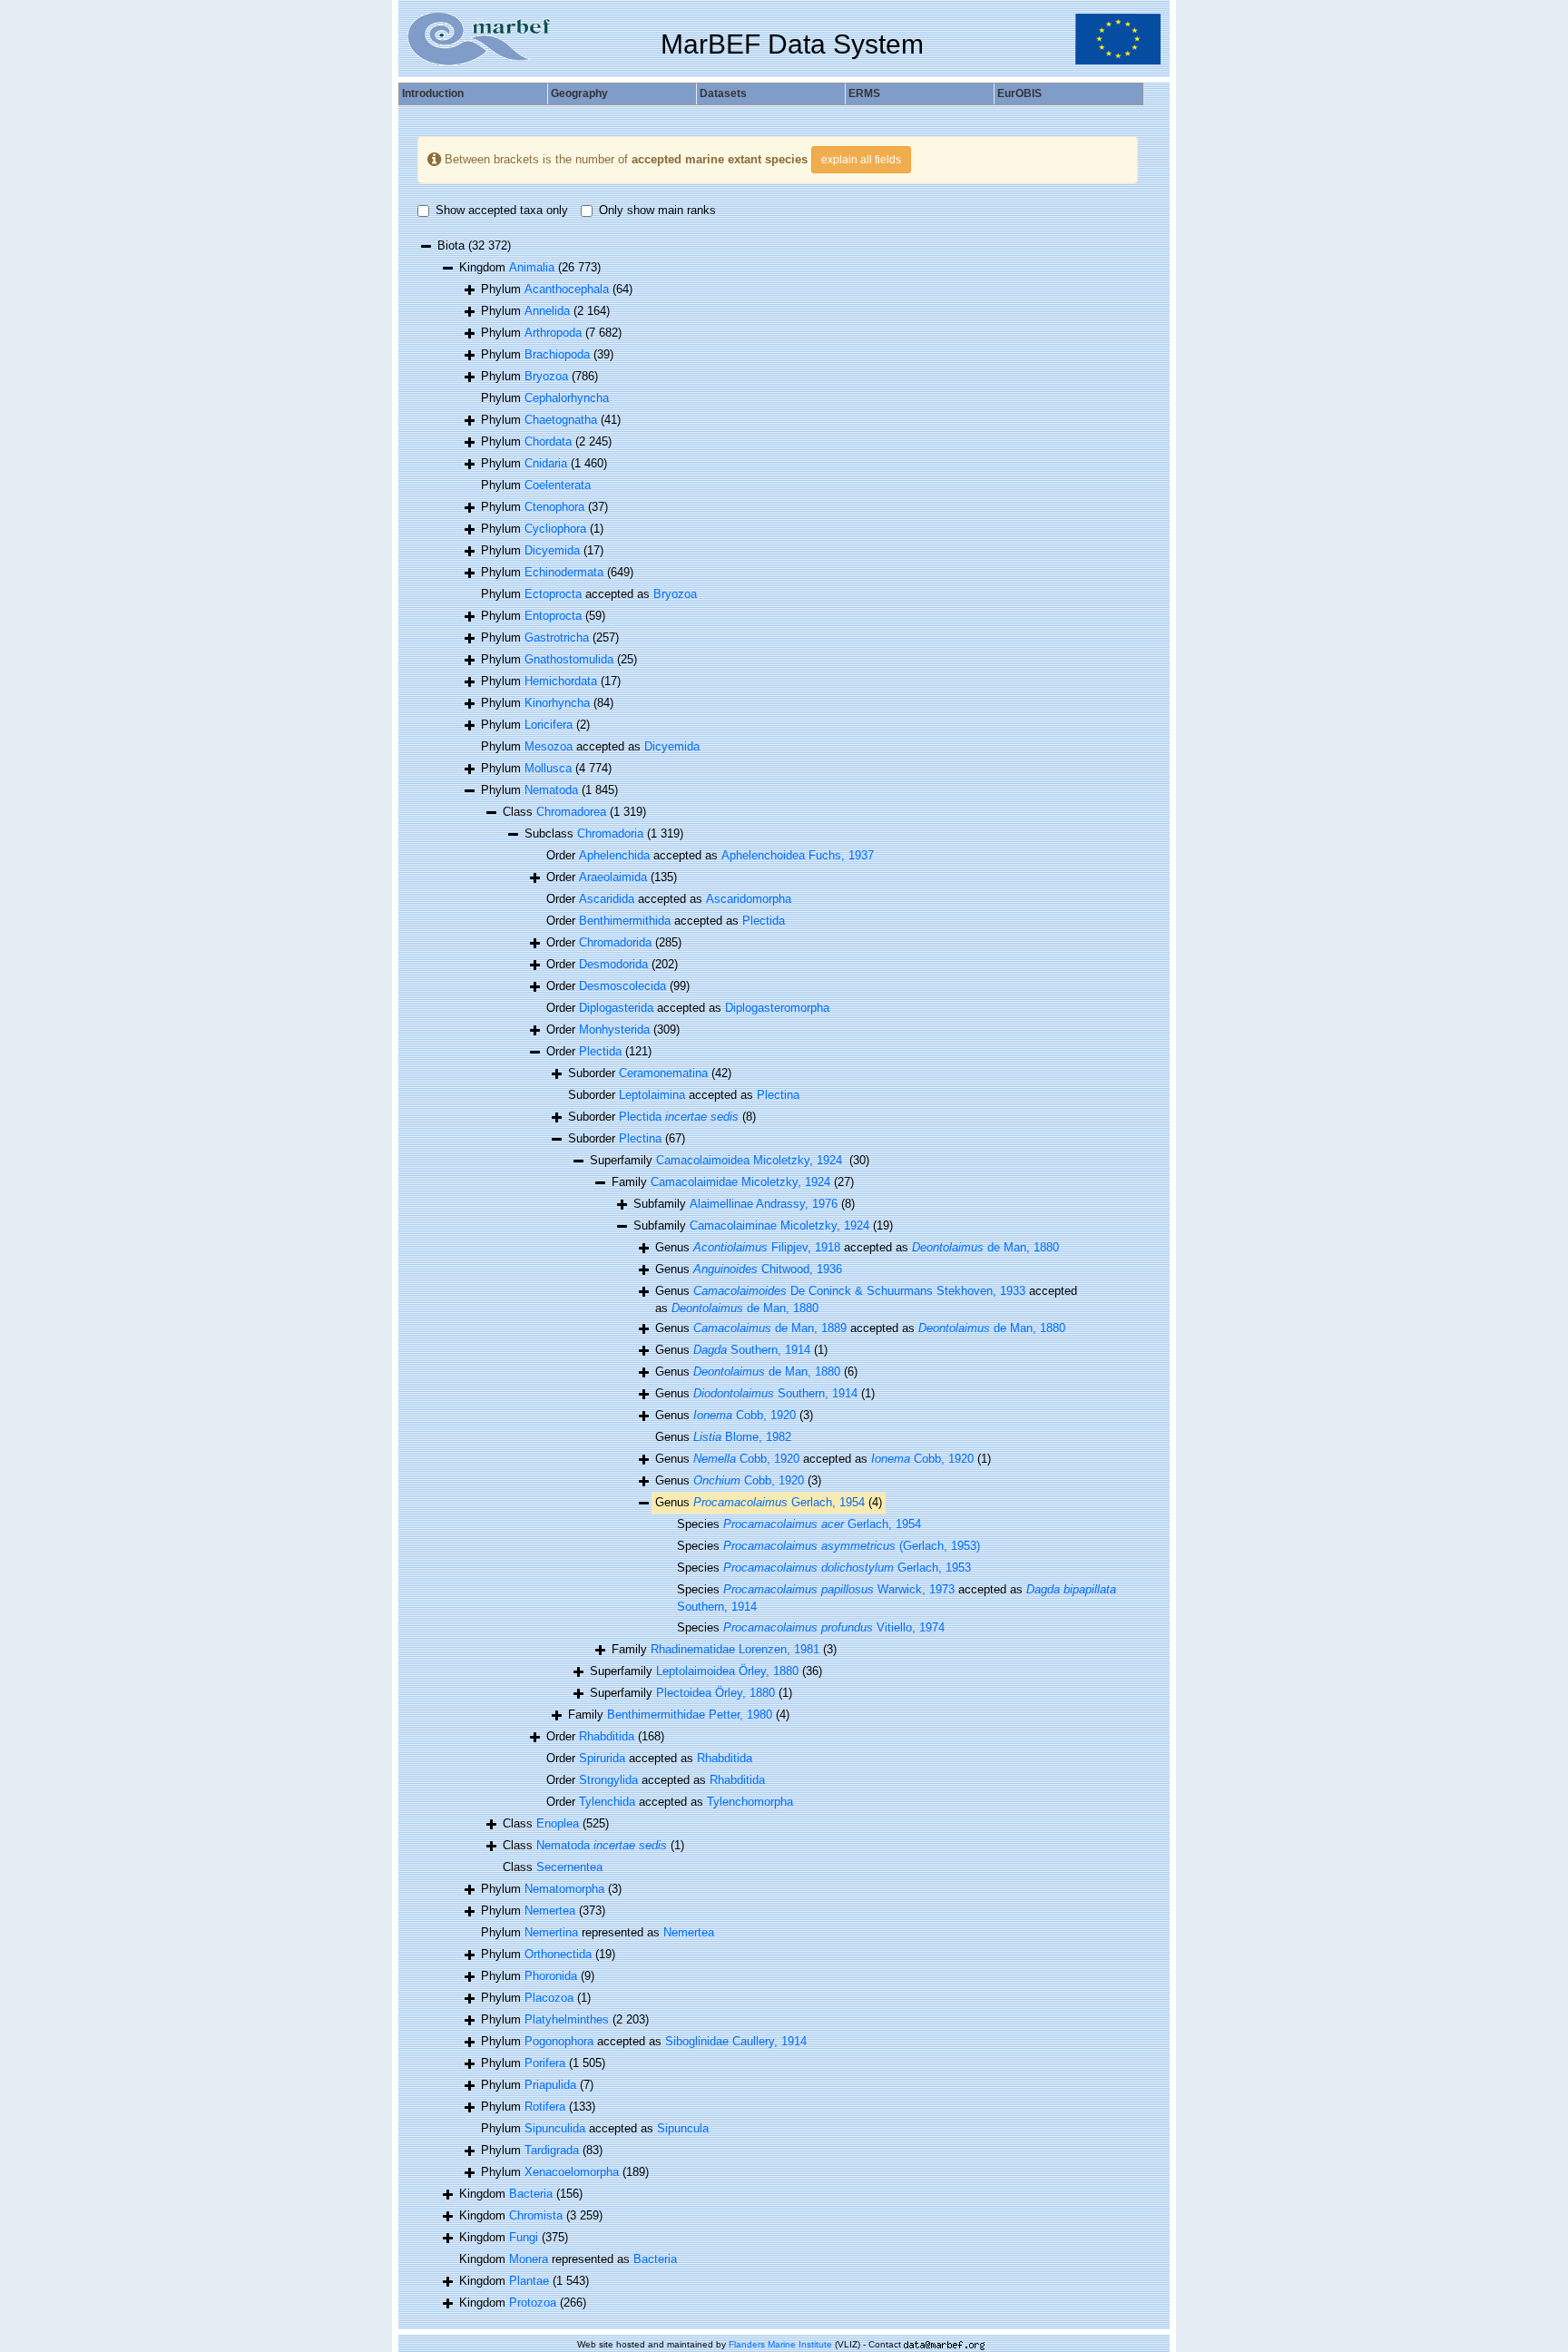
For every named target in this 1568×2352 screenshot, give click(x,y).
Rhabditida (607, 1736)
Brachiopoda (557, 354)
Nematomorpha (564, 1889)
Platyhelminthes (567, 2019)
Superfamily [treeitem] (730, 1160)
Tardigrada (552, 2150)
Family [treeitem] (733, 1182)
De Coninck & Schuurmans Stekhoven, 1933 (859, 1291)
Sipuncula (683, 2128)
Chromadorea (571, 812)
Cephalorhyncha (567, 398)
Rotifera (545, 2107)
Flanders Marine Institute (780, 2344)
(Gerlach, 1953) (852, 1546)
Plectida (764, 921)
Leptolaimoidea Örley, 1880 (727, 1671)
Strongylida (608, 1780)
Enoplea (558, 1823)
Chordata (548, 441)
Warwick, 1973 (839, 1589)
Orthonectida (558, 1954)
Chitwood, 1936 (768, 1269)
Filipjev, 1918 (767, 1247)
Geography (579, 93)
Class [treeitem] (574, 812)
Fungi (524, 2237)
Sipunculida (555, 2128)
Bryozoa (546, 376)
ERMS (864, 93)
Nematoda (551, 790)
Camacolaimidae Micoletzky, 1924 (740, 1182)
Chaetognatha (561, 420)
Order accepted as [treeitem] (710, 855)
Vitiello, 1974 (834, 1627)
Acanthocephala (567, 289)
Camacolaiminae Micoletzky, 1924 (779, 1225)
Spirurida (602, 1758)
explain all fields (861, 160)
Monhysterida (614, 1029)
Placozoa (549, 1998)
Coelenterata (558, 485)
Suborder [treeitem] (650, 1073)
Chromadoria (610, 833)
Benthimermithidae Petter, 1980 (690, 1715)
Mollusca (548, 768)
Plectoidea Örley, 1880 (715, 1693)
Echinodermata (564, 572)
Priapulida (550, 2085)
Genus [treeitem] (749, 1269)
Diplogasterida (616, 1008)
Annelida (547, 311)
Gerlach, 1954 (779, 1502)
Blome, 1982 (742, 1437)
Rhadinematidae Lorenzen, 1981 (735, 1649)
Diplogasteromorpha (777, 1008)
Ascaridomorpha (749, 899)
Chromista (536, 2215)
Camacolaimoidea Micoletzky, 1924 (751, 1160)
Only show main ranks (657, 210)
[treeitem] (763, 1226)
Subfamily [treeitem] (744, 1204)
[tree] (778, 1275)
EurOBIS (1019, 93)
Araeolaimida (613, 877)
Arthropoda (553, 333)
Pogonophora (559, 2041)
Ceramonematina (663, 1073)
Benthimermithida (625, 921)
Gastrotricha (557, 637)
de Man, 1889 (770, 1328)
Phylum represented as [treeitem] (598, 1932)
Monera (529, 2259)
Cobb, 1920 (745, 1415)
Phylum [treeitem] (557, 289)
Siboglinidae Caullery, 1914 (736, 2041)
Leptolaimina (652, 1095)
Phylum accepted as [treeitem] (589, 594)
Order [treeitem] (612, 877)
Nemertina (551, 1932)
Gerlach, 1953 (847, 1568)
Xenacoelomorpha (572, 2172)
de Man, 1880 (985, 1247)
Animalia (532, 267)
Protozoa (533, 2303)
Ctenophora (554, 507)
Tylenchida (607, 1802)
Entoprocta (553, 616)
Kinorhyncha (557, 703)
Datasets (723, 93)
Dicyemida (552, 550)
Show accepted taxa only (502, 210)
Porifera (545, 2063)
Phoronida (551, 1976)
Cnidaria (546, 463)
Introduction (433, 93)
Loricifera (549, 725)
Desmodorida (613, 964)
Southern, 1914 (752, 1350)
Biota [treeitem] (474, 245)
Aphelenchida (614, 855)
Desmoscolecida (622, 986)
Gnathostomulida (569, 659)
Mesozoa (549, 746)
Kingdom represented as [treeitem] (568, 2259)
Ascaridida (607, 899)
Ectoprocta (553, 594)
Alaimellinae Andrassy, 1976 (764, 1204)
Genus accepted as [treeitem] (857, 1247)
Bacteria (531, 2194)
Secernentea (569, 1867)
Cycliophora (555, 529)
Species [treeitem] (799, 1524)
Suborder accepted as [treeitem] (684, 1095)
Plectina (778, 1095)
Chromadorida (615, 942)
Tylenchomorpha (750, 1802)
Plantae (529, 2281)
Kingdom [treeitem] (530, 267)
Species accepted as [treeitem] (897, 1598)
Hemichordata (561, 681)
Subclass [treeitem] (604, 833)
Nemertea (550, 1911)
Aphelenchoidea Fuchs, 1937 (798, 855)
